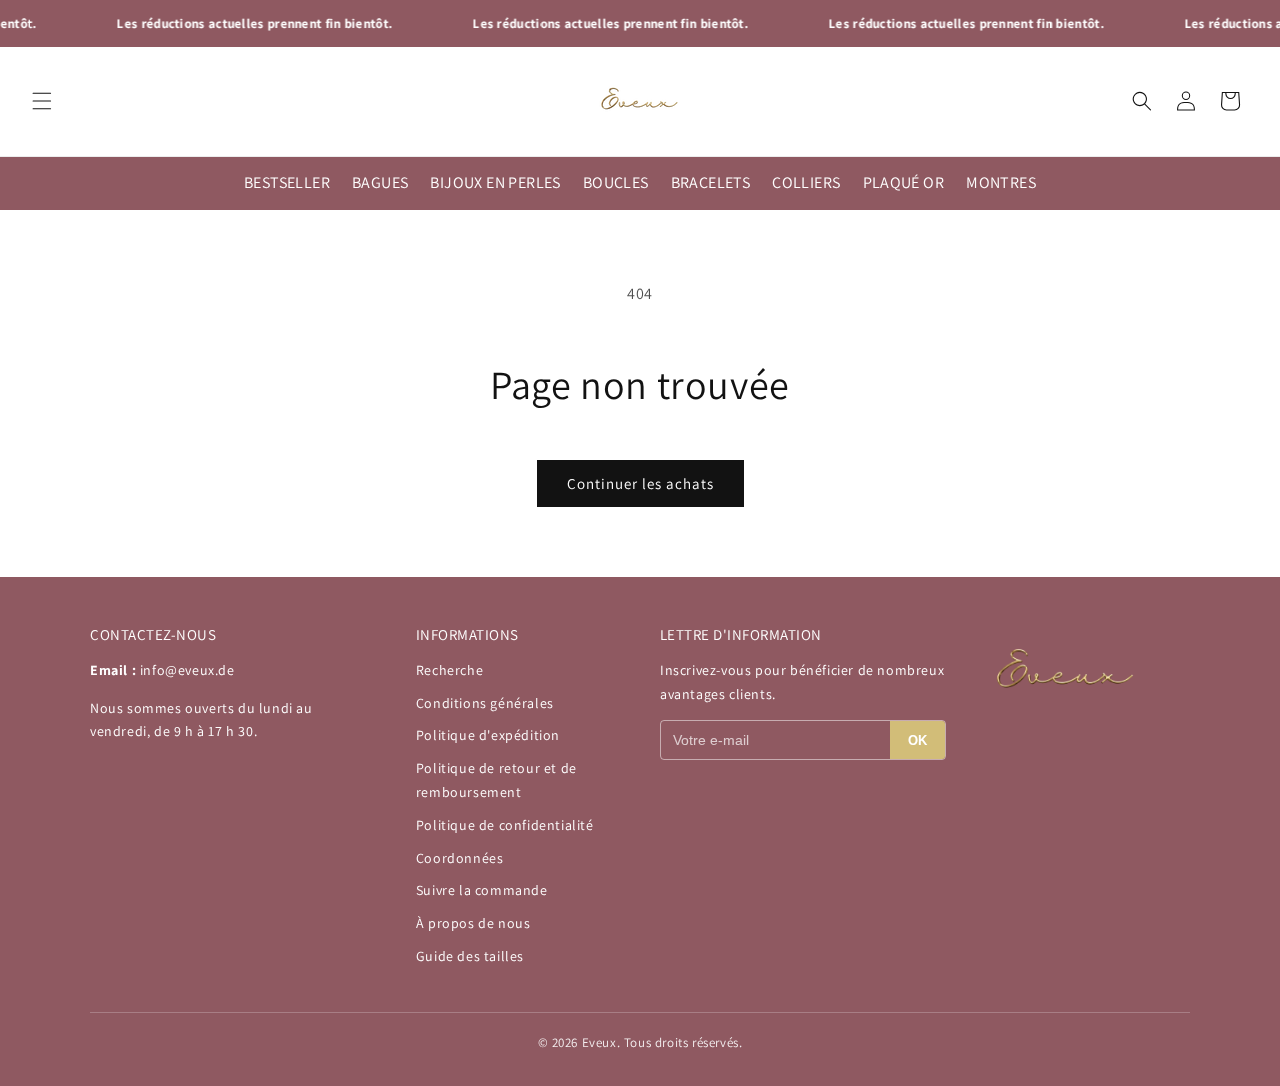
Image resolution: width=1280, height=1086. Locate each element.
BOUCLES (616, 182)
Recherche (449, 670)
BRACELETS (711, 182)
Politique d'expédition (488, 735)
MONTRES (1001, 182)
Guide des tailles (470, 956)
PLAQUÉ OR (904, 182)
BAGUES (380, 182)
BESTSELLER (287, 182)
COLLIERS (806, 182)
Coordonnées (460, 858)
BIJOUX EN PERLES (495, 182)
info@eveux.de (187, 670)
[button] (42, 101)
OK (917, 740)
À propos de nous (473, 923)
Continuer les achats (640, 483)
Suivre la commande (482, 890)
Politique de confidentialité (505, 825)
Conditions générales (485, 703)
